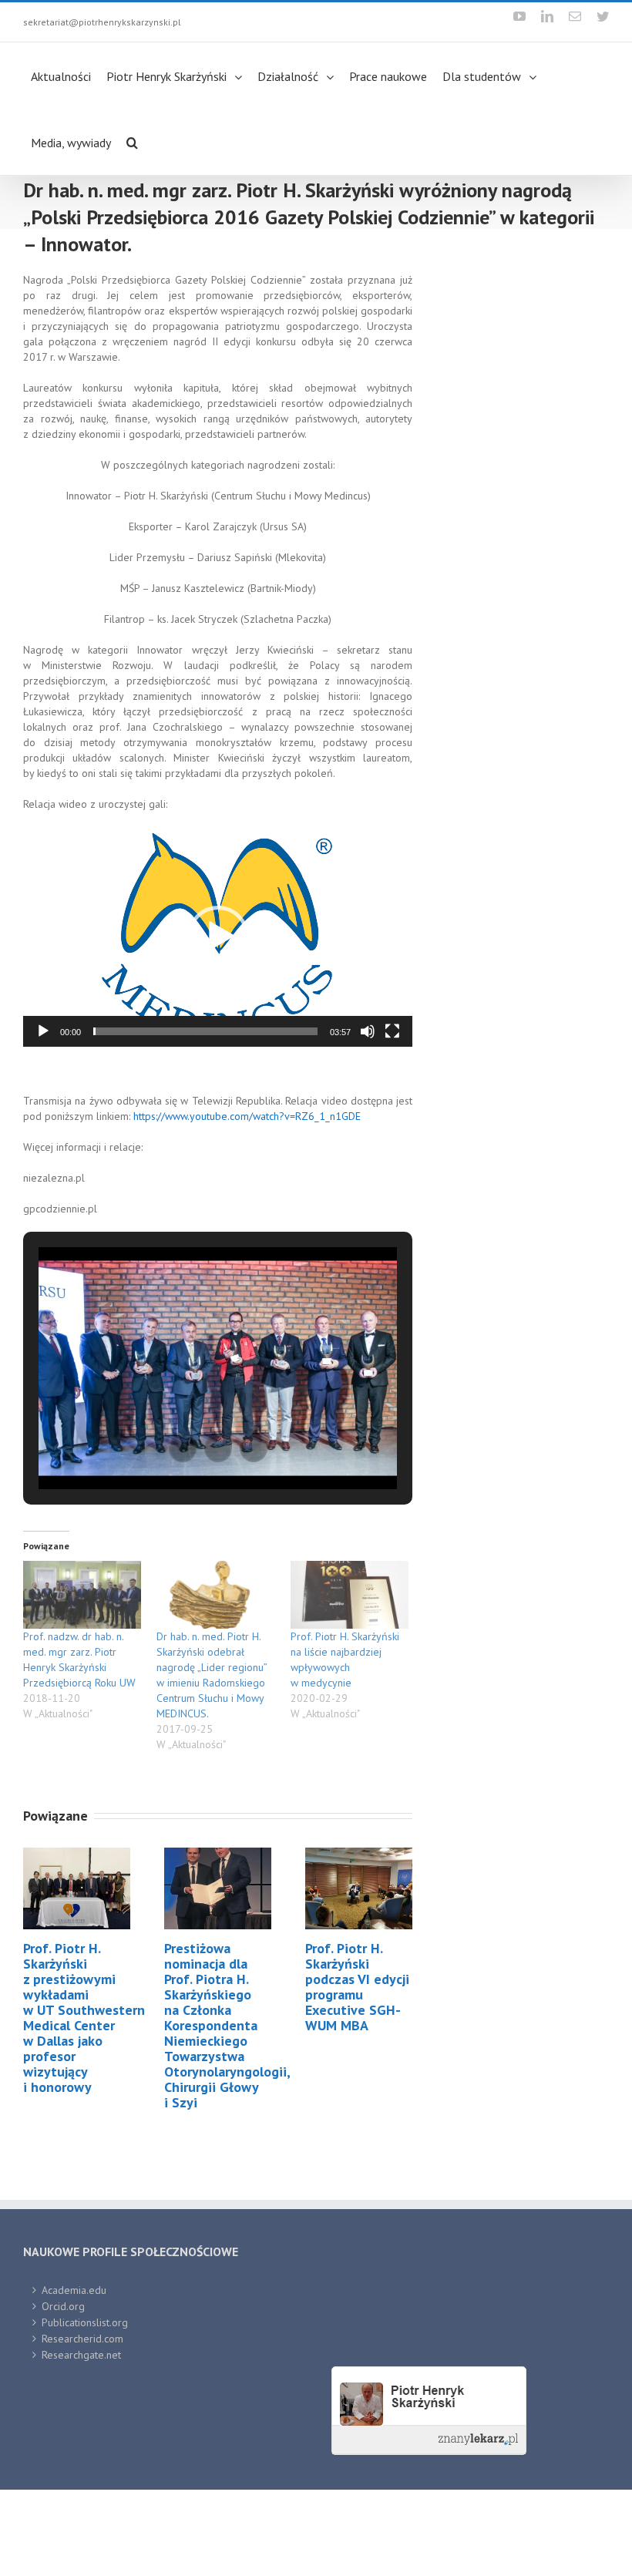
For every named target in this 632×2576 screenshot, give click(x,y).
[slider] (205, 1118)
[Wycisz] (368, 1118)
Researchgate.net (81, 2441)
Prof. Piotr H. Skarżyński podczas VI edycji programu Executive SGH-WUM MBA (357, 2073)
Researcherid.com (82, 2425)
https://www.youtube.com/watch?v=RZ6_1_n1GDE (247, 1202)
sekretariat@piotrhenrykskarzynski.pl (102, 22)
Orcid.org (63, 2393)
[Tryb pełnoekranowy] (392, 1118)
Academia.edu (74, 2376)
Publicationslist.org (85, 2409)
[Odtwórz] (43, 1118)
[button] (218, 1023)
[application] (218, 1023)
